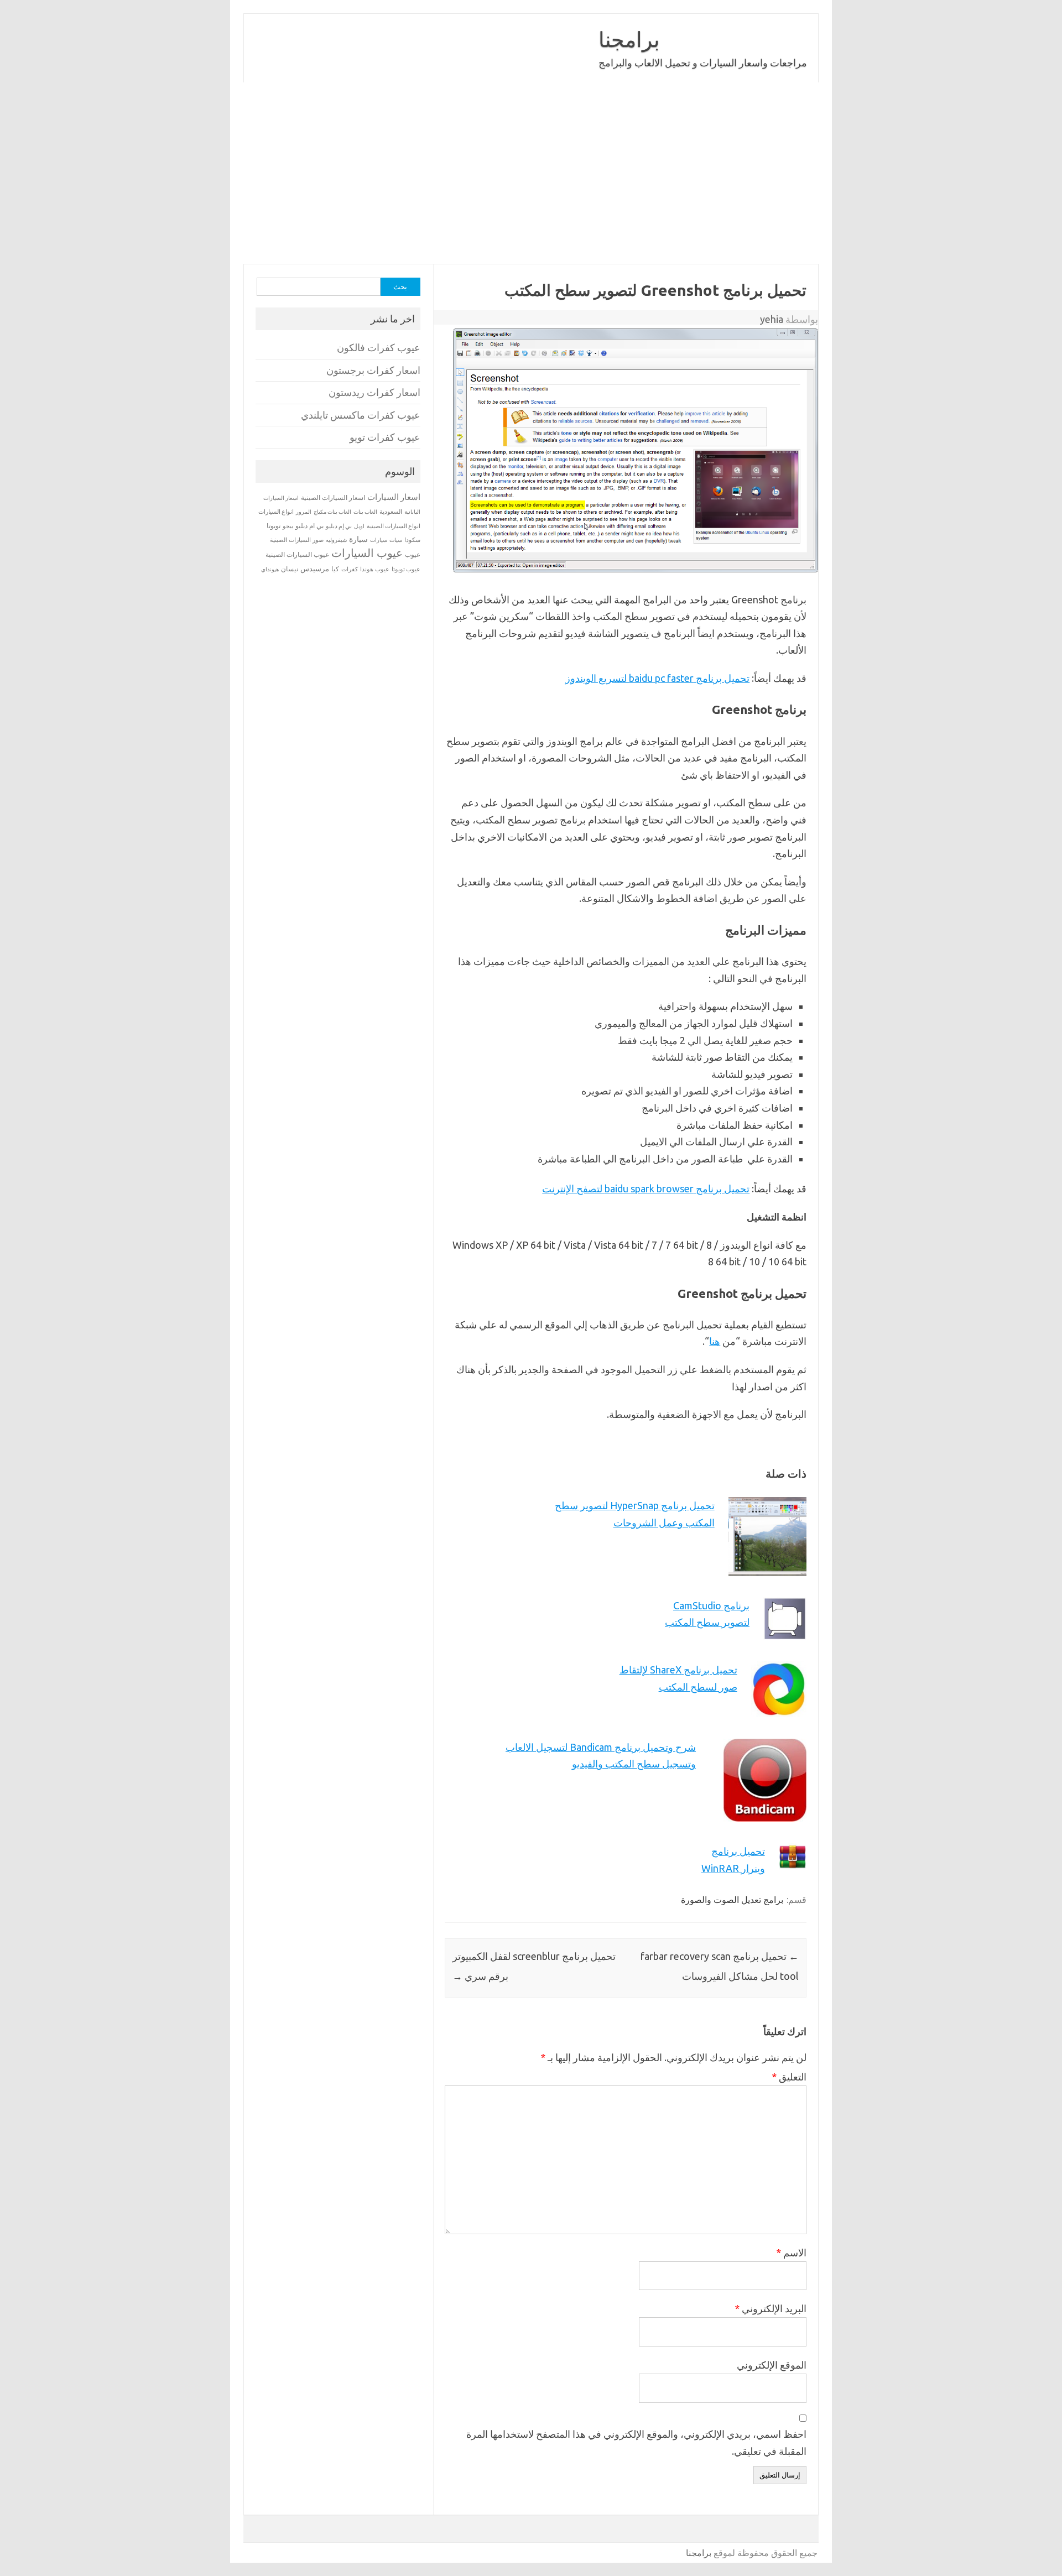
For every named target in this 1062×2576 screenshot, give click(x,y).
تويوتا (274, 526)
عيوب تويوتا (406, 569)
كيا (335, 569)
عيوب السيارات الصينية (297, 554)
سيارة (358, 539)
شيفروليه (336, 540)
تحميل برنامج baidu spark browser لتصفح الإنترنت (646, 1188)
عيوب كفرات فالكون (379, 348)
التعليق (789, 2077)
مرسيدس (315, 569)
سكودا (412, 540)
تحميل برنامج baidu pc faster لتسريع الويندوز (657, 678)
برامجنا (629, 39)
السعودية (391, 512)
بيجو (288, 526)
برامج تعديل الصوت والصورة (732, 1900)
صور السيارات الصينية (297, 540)
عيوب (413, 554)
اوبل (359, 526)
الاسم (791, 2252)
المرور (304, 512)
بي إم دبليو (339, 526)
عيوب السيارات (367, 553)
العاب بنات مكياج (332, 512)
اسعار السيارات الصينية (333, 497)
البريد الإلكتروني (771, 2308)
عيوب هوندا (375, 569)
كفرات (350, 569)
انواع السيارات (276, 512)
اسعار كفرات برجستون (373, 370)
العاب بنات (365, 512)
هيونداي (270, 569)
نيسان (290, 569)
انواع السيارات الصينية (394, 526)
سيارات (379, 540)
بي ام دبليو (309, 526)
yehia (772, 319)
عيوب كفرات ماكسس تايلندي (361, 415)
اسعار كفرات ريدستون (374, 392)
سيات (396, 540)
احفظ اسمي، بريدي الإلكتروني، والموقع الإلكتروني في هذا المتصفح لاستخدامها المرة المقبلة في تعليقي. (636, 2442)
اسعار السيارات (394, 497)
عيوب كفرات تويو (385, 437)
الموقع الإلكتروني (772, 2365)
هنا (715, 1341)
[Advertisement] (487, 173)
